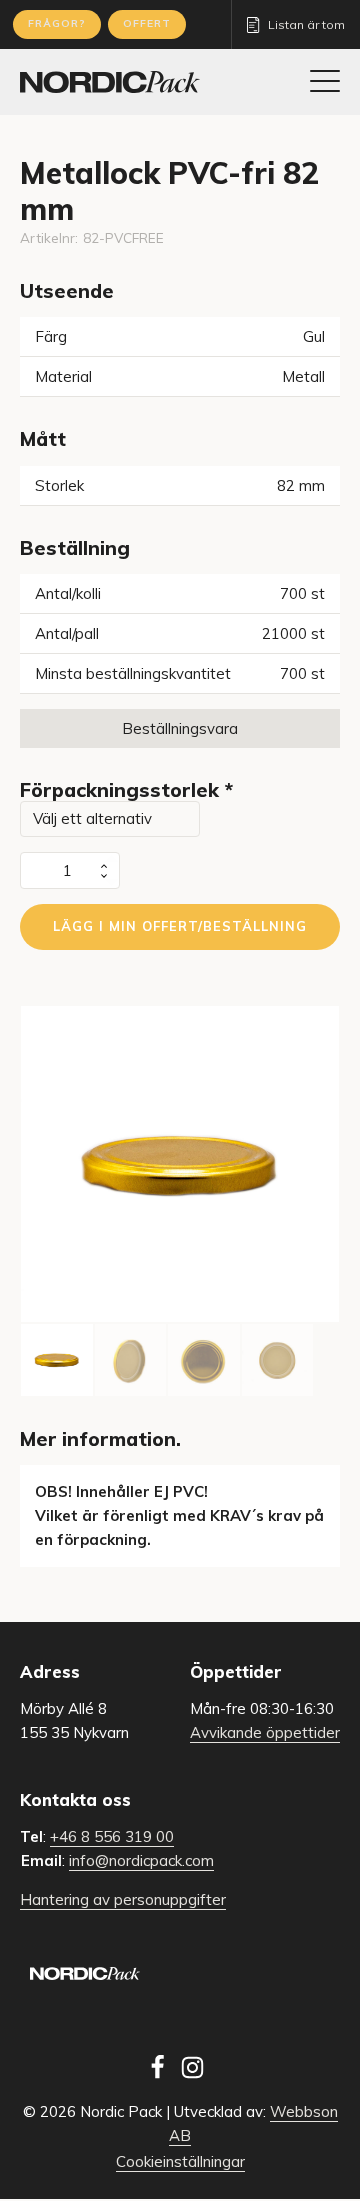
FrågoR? (57, 23)
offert (147, 23)
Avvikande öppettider (265, 1732)
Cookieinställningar (180, 2161)
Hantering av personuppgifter (123, 1899)
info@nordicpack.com (141, 1860)
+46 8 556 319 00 (112, 1836)
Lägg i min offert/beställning (180, 926)
